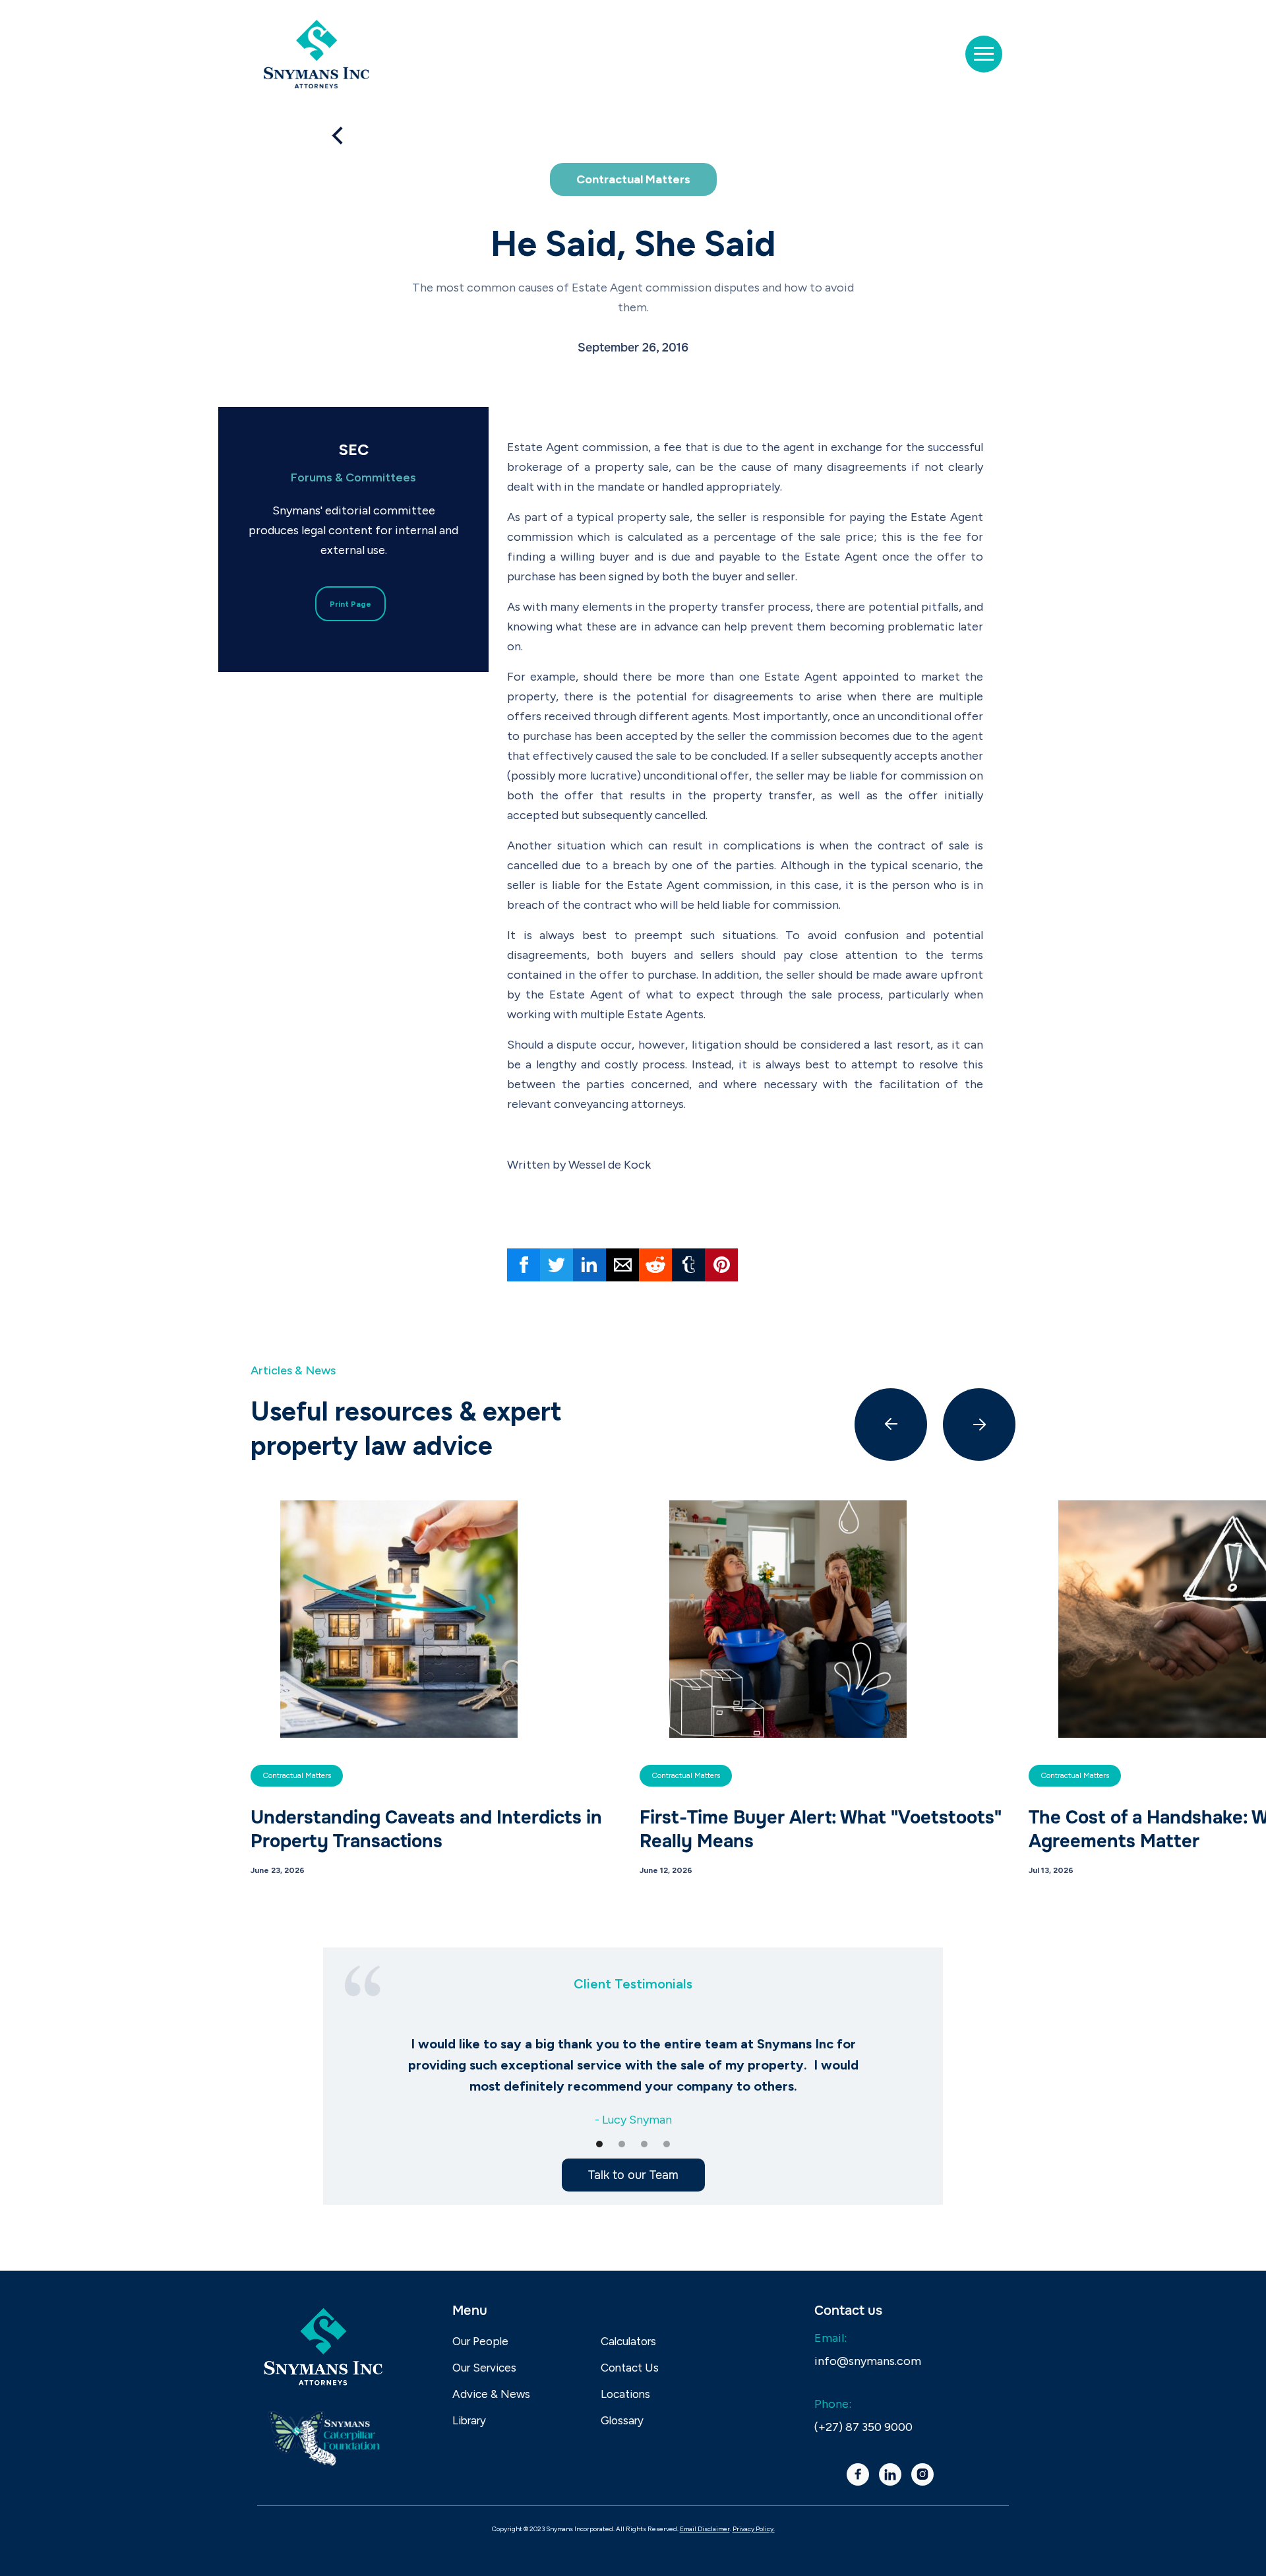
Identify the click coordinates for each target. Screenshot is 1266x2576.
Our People (480, 2341)
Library (469, 2420)
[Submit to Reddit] (655, 1265)
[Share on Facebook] (524, 1265)
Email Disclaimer (705, 2529)
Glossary (622, 2420)
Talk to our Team (633, 2175)
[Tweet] (557, 1265)
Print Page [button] (350, 604)
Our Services (484, 2368)
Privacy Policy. (754, 2529)
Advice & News (491, 2394)
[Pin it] (721, 1265)
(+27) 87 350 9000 (863, 2427)
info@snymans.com (868, 2361)
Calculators (628, 2341)
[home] (316, 54)
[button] (984, 54)
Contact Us (630, 2368)
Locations (625, 2394)
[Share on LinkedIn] (589, 1265)
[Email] (622, 1265)
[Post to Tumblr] (688, 1265)
